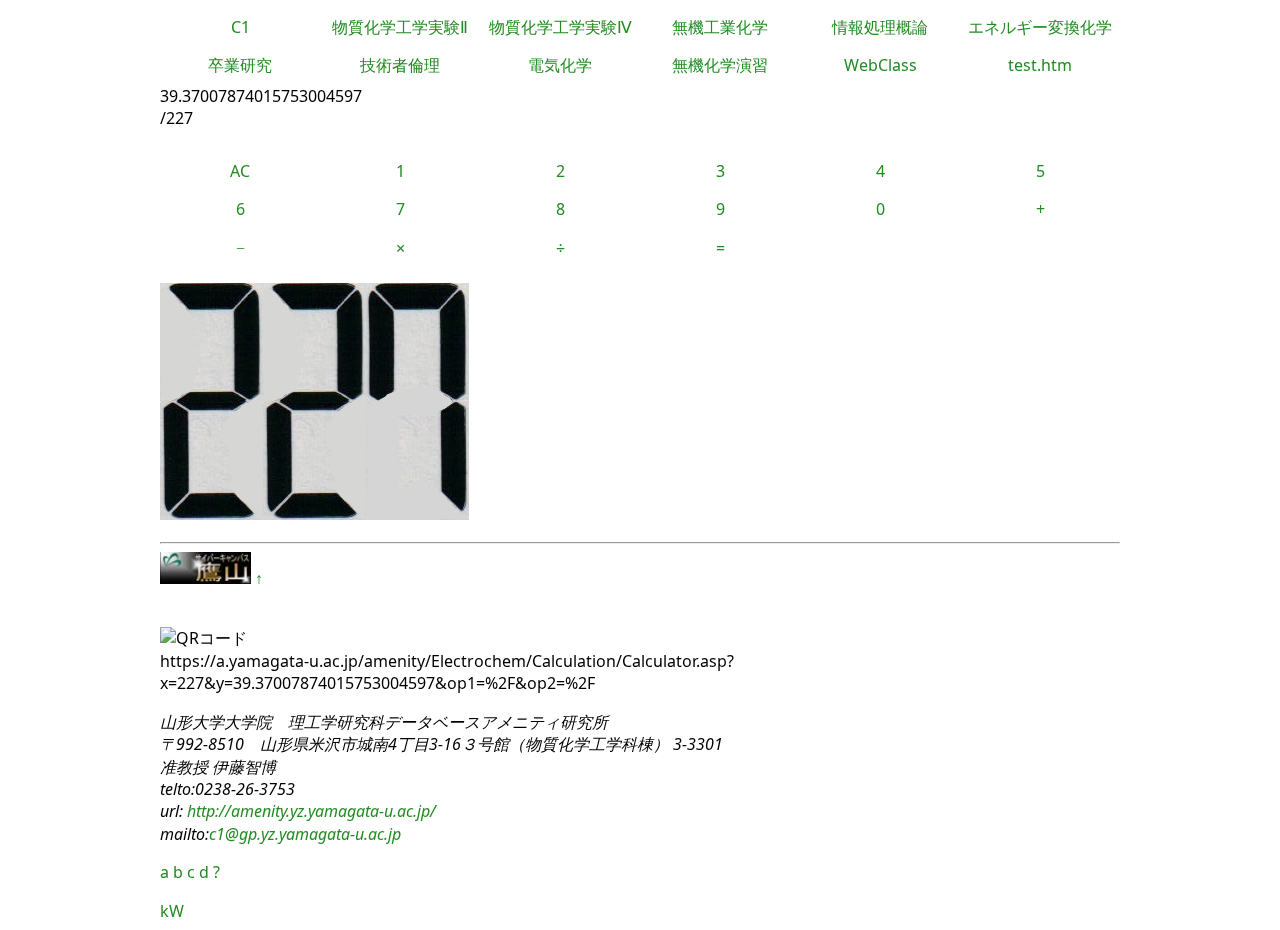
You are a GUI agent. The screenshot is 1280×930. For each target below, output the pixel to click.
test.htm (1040, 65)
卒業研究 (240, 65)
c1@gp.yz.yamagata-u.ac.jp (305, 834)
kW (172, 911)
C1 (240, 27)
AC (240, 171)
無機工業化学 (720, 27)
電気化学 (560, 65)
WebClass (880, 65)
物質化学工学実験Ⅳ (560, 27)
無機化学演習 (720, 65)
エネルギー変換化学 (1040, 27)
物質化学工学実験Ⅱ (400, 27)
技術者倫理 (400, 65)
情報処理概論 (880, 27)
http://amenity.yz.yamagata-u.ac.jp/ (309, 811)
